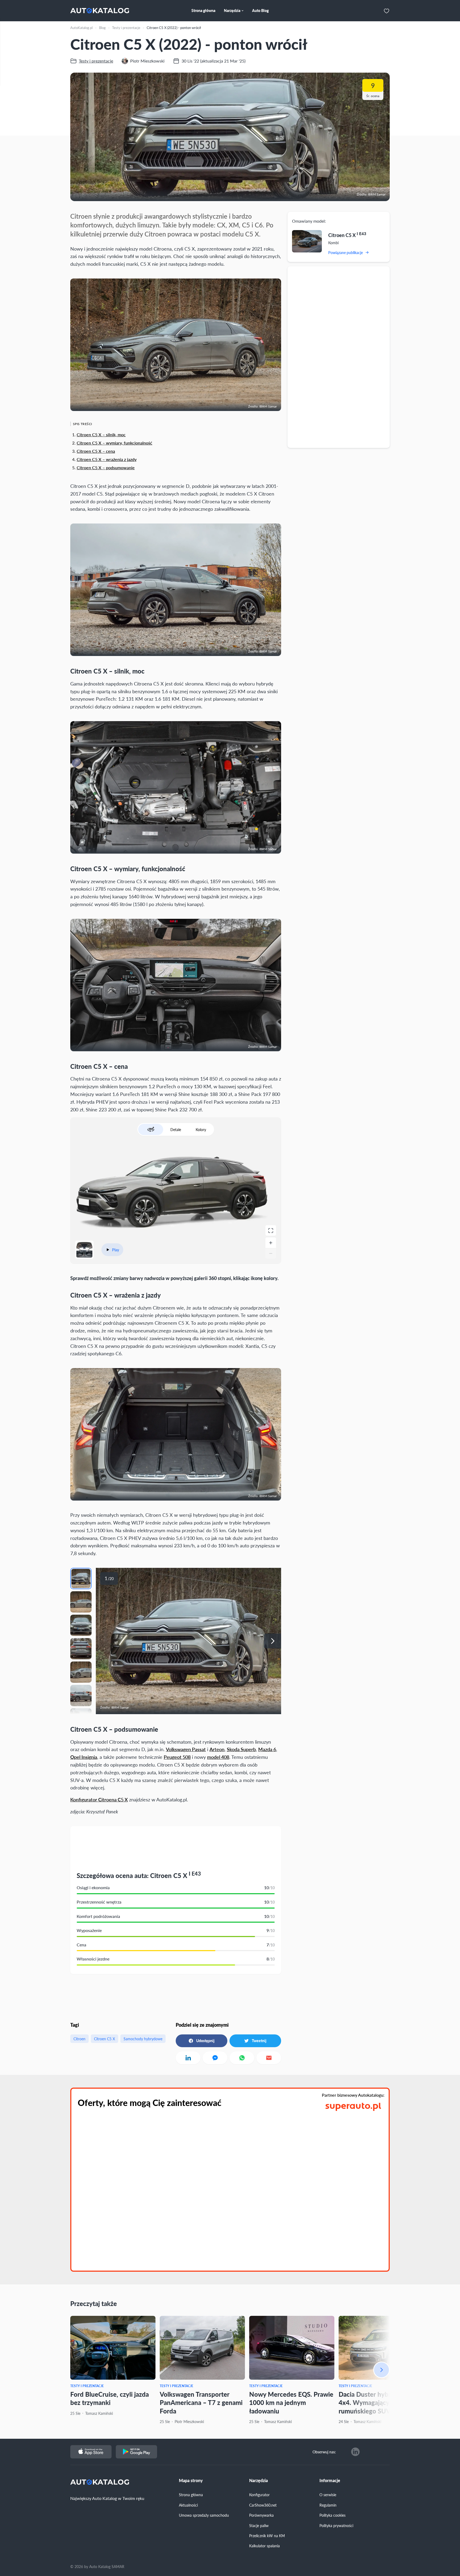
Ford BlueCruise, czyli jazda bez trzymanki (110, 2398)
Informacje (330, 2481)
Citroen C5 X (104, 2039)
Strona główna (191, 2495)
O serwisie (328, 2495)
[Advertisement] (339, 357)
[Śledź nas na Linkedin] (355, 2452)
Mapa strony (191, 2481)
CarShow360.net (263, 2505)
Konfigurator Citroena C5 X (99, 1799)
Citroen (79, 2039)
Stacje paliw (259, 2525)
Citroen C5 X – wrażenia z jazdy (107, 459)
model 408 (218, 1757)
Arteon (217, 1749)
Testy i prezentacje (87, 2386)
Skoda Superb (241, 1749)
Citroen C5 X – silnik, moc (101, 435)
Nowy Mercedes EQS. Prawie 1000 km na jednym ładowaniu (291, 2402)
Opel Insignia (84, 1757)
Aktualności (188, 2505)
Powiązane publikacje (346, 252)
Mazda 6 (267, 1749)
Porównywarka (261, 2515)
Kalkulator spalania (264, 2546)
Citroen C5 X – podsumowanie (106, 468)
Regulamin (328, 2505)
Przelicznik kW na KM (267, 2536)
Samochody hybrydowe (143, 2039)
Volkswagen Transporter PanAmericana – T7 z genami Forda (201, 2402)
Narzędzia (258, 2481)
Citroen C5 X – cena (96, 451)
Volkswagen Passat (186, 1749)
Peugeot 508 (177, 1757)
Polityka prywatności (336, 2525)
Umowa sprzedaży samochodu (204, 2515)
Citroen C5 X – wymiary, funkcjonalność (114, 443)
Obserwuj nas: (324, 2452)
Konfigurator (259, 2495)
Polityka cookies (332, 2515)
